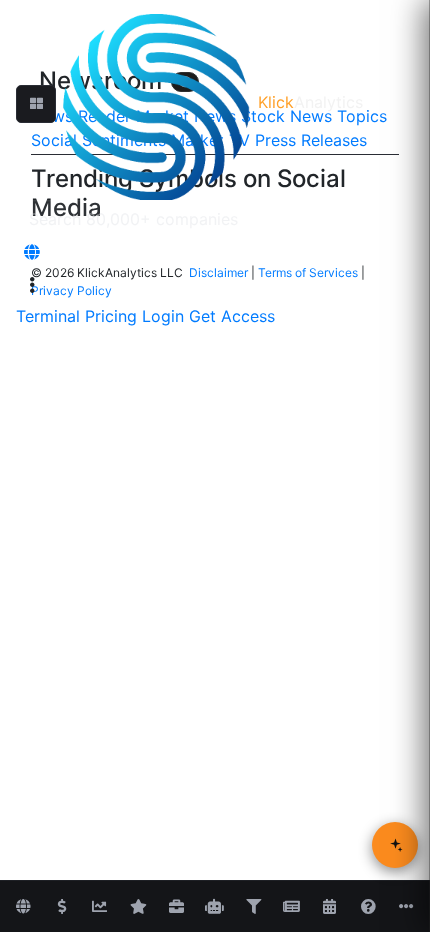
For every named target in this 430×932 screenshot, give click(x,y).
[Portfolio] (176, 907)
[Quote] (62, 907)
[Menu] (32, 285)
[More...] (407, 907)
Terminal (48, 316)
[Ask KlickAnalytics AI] (395, 845)
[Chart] (100, 907)
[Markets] (23, 907)
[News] (291, 907)
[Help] (368, 907)
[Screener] (253, 907)
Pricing (111, 316)
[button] (36, 104)
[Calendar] (330, 907)
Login (163, 316)
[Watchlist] (138, 907)
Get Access (232, 316)
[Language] (32, 252)
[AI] (215, 907)
